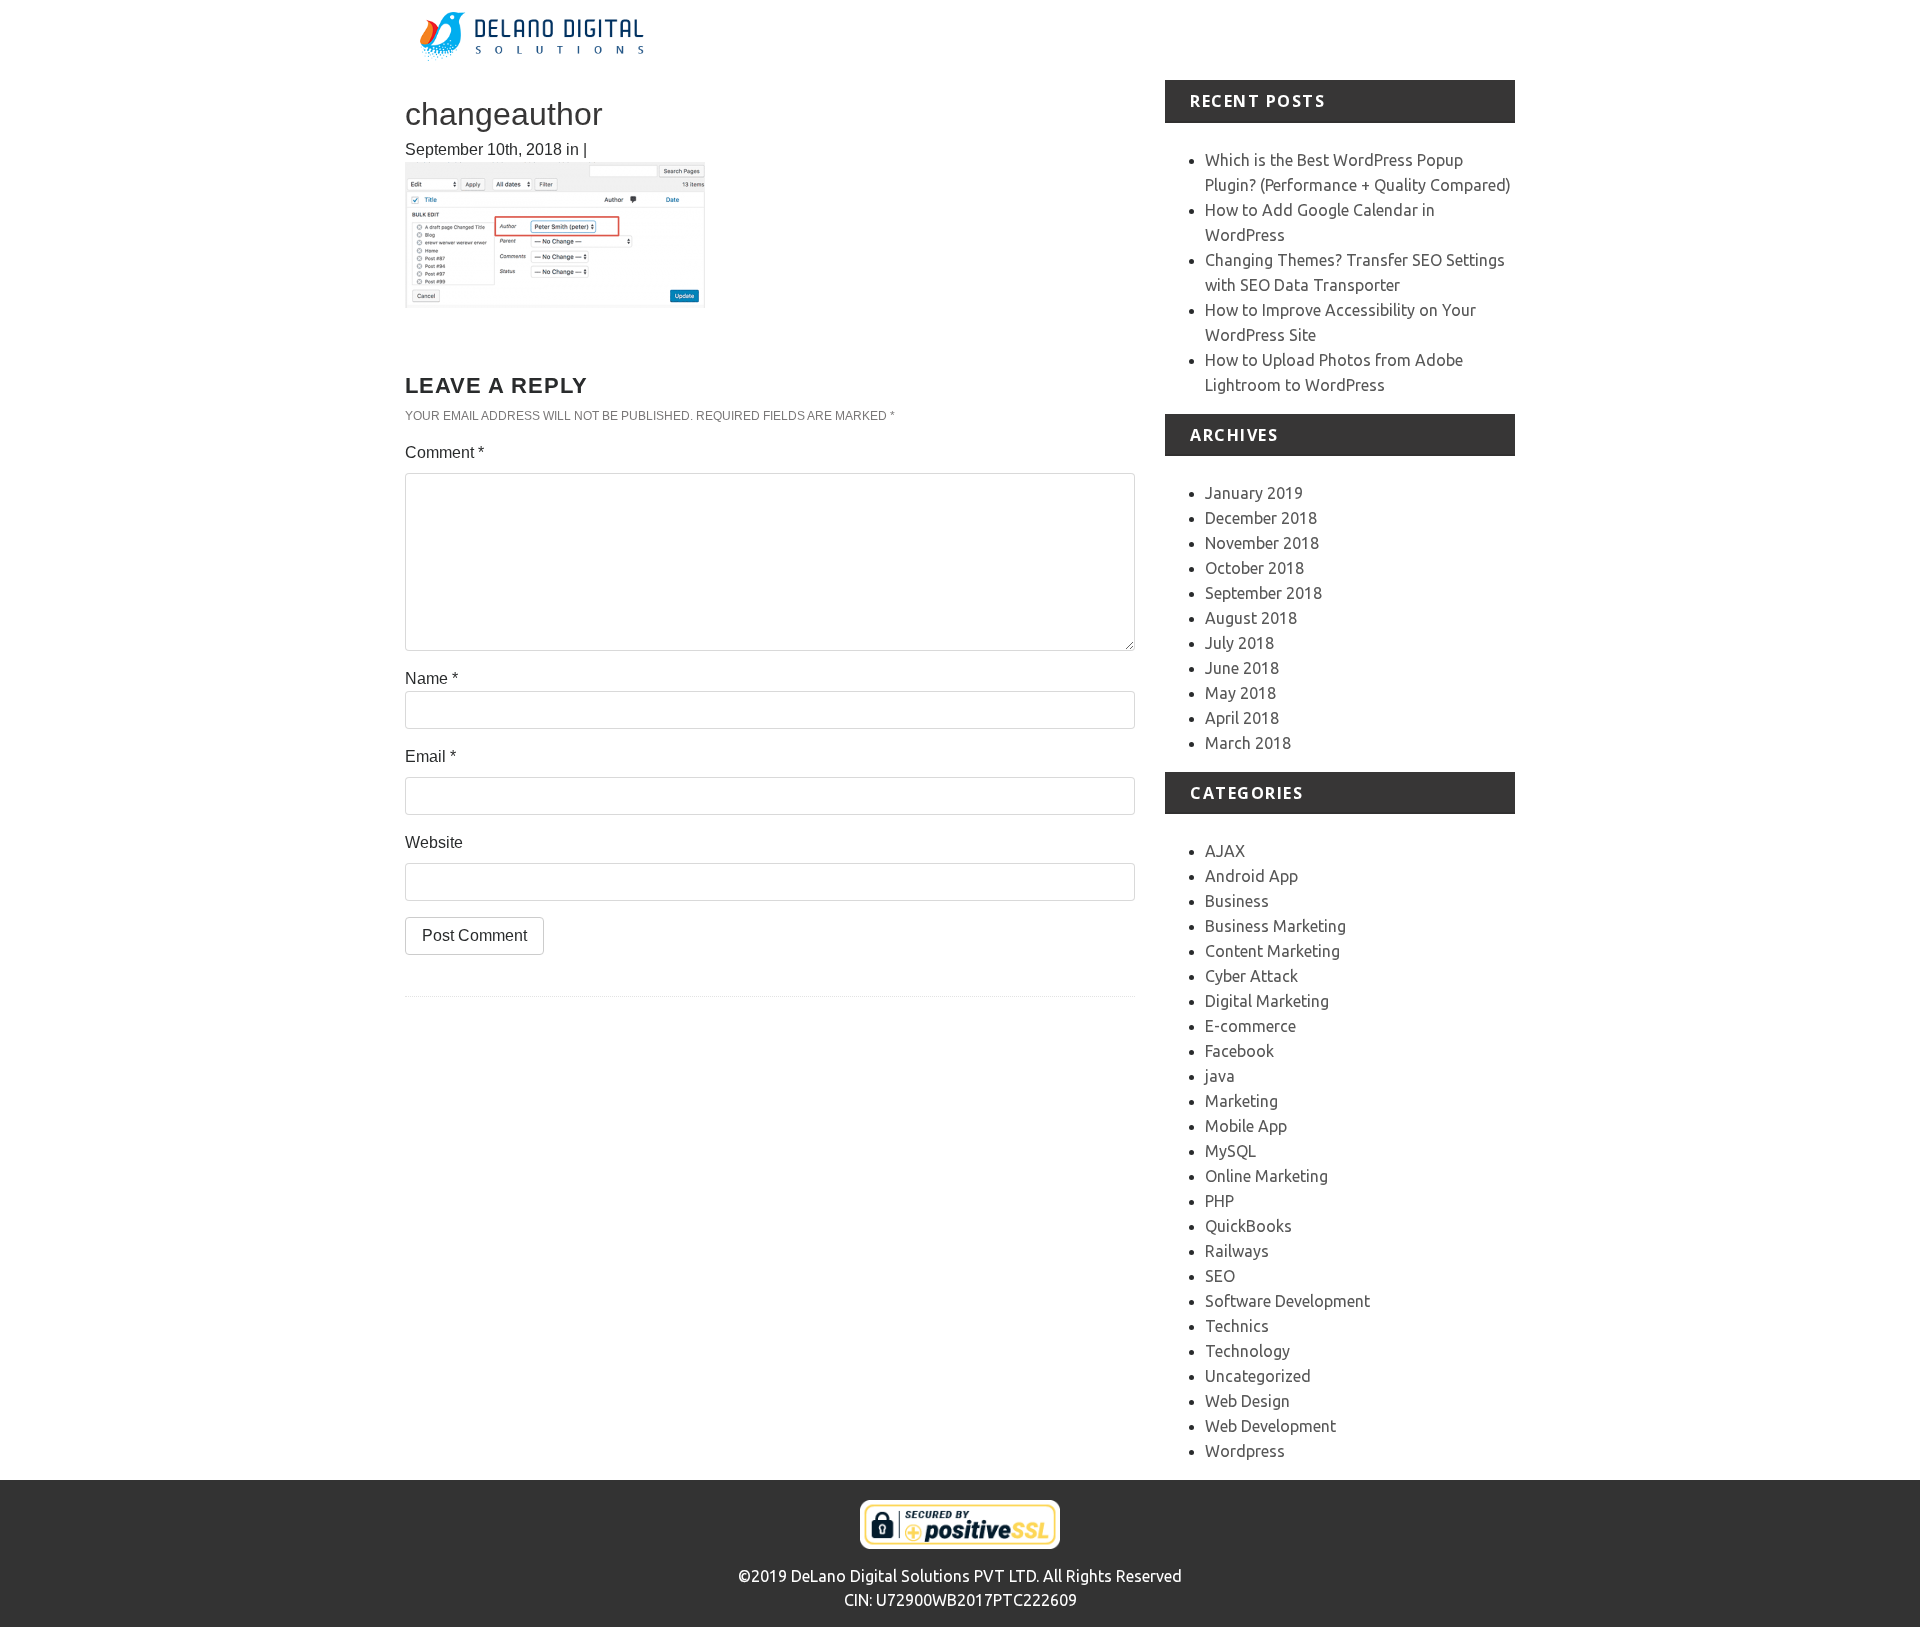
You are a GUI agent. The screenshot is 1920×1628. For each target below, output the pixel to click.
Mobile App (1246, 1126)
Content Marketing (1272, 951)
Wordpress (1245, 1451)
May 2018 (1240, 693)
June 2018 (1242, 668)
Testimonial (1317, 39)
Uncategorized (1258, 1376)
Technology (1247, 1351)
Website (434, 842)
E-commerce (1250, 1026)
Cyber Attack (1251, 976)
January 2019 (1254, 493)
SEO (1220, 1276)
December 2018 (1261, 518)
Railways (1237, 1251)
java (1220, 1076)
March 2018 (1248, 743)
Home (1004, 39)
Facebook (1239, 1051)
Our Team (1408, 39)
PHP (1219, 1201)
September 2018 (1263, 593)
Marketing (1241, 1101)
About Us (1075, 39)
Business (1237, 901)
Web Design (1247, 1401)
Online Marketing (1266, 1176)
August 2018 (1251, 618)
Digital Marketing (1267, 1001)
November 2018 (1262, 543)
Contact (1486, 39)
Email (430, 756)
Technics (1237, 1326)
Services (1155, 39)
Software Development (1287, 1301)
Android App (1251, 876)
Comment (444, 452)
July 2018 (1239, 643)
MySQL (1230, 1151)
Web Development (1270, 1426)
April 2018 (1242, 718)
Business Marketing (1275, 926)
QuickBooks (1248, 1226)
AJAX (1225, 851)
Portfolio (1231, 39)
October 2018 (1254, 568)
